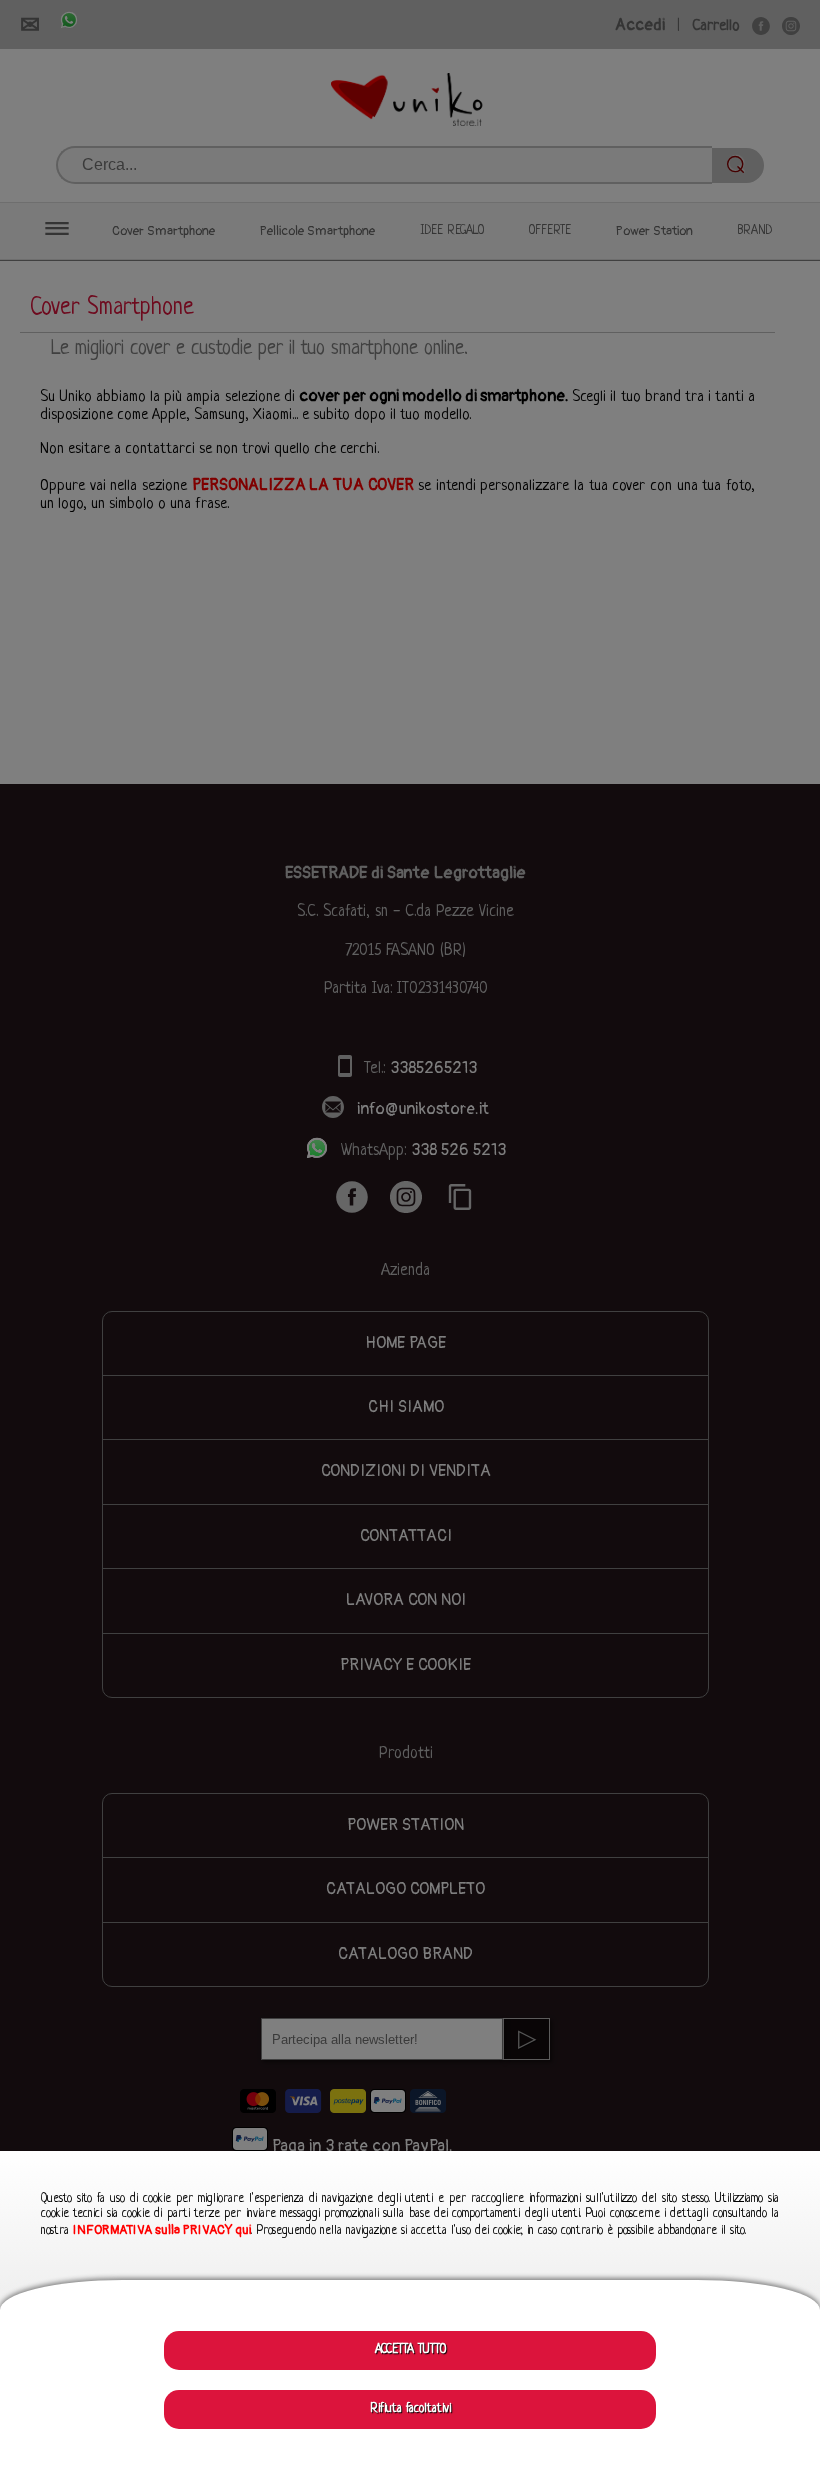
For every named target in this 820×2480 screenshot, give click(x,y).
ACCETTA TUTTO (410, 2350)
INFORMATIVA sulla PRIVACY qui (162, 2230)
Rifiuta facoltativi (410, 2409)
